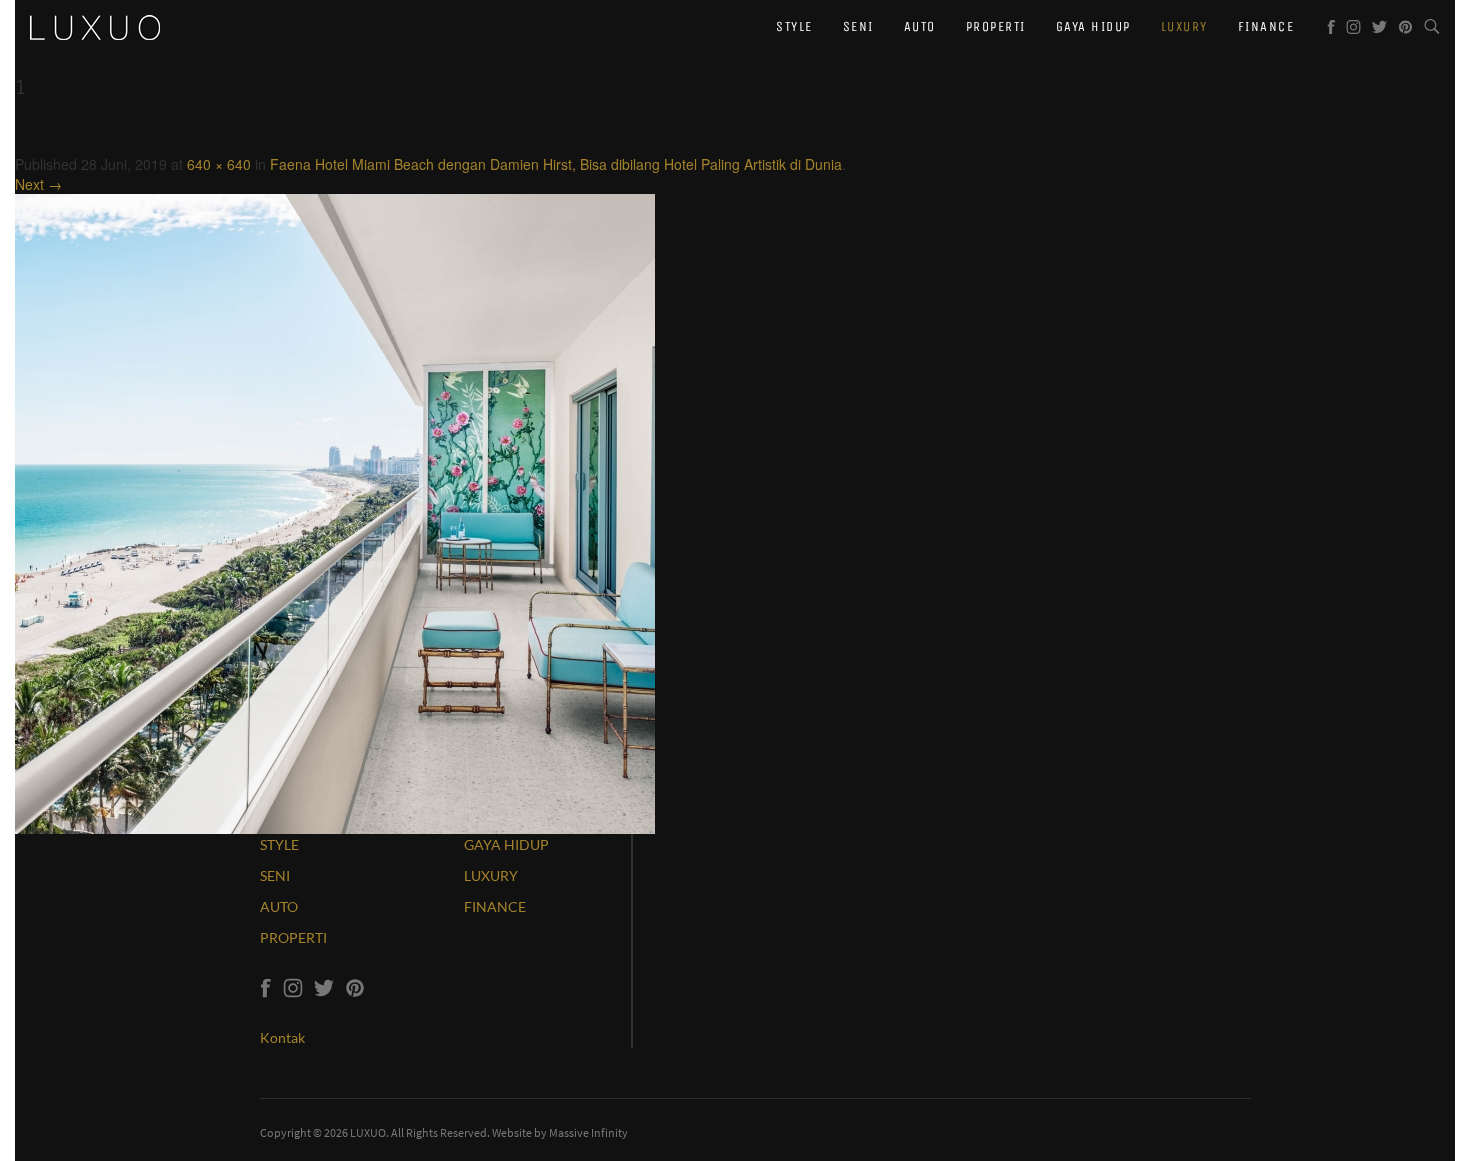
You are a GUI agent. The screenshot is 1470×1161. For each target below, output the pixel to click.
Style (794, 26)
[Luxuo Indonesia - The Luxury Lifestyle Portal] (95, 25)
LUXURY (491, 875)
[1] (335, 512)
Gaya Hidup (1093, 26)
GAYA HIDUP (506, 844)
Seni (858, 26)
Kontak (282, 1037)
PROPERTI (293, 937)
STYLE (279, 844)
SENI (275, 875)
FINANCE (495, 906)
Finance (1266, 26)
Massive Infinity (588, 1132)
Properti (996, 26)
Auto (920, 26)
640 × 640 (219, 164)
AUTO (279, 906)
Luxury (1184, 26)
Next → (38, 184)
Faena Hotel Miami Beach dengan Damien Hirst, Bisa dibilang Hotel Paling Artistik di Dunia (556, 164)
